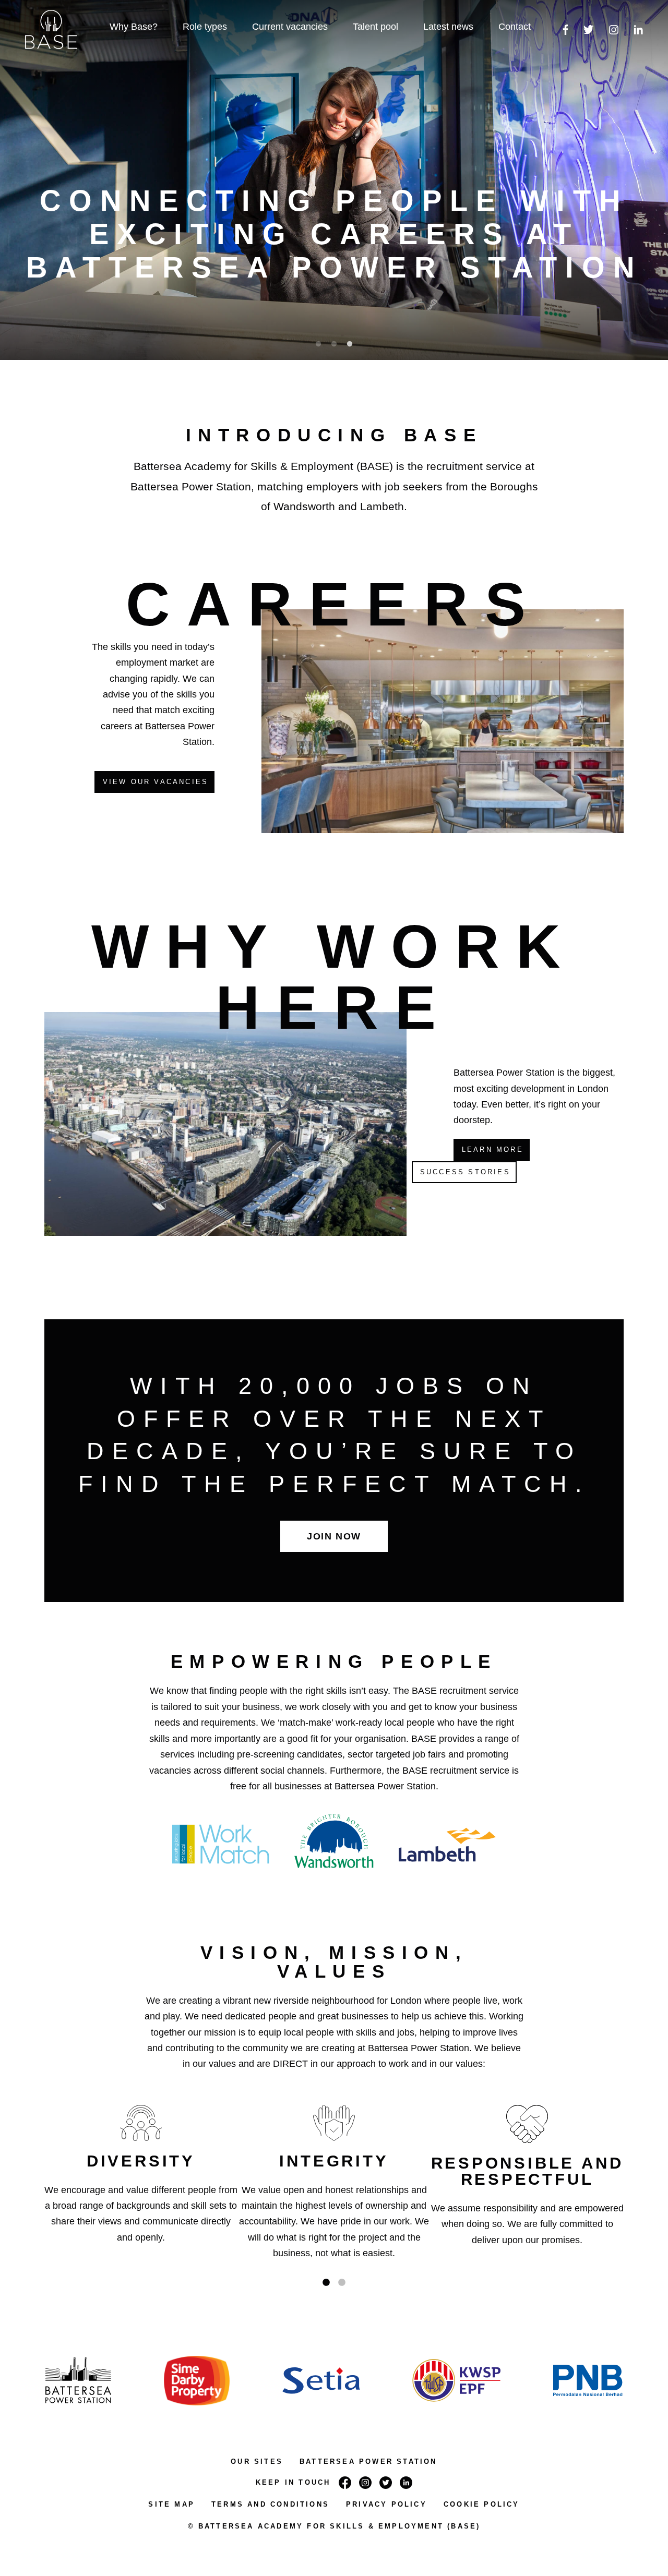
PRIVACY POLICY (386, 2504)
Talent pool (375, 27)
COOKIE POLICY (482, 2504)
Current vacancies (290, 27)
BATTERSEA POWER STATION (368, 2461)
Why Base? (134, 27)
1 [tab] (318, 344)
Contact (515, 27)
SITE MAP (171, 2504)
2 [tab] (334, 344)
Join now (334, 1536)
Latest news (448, 27)
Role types (205, 27)
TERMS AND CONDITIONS (270, 2504)
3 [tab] (350, 344)
